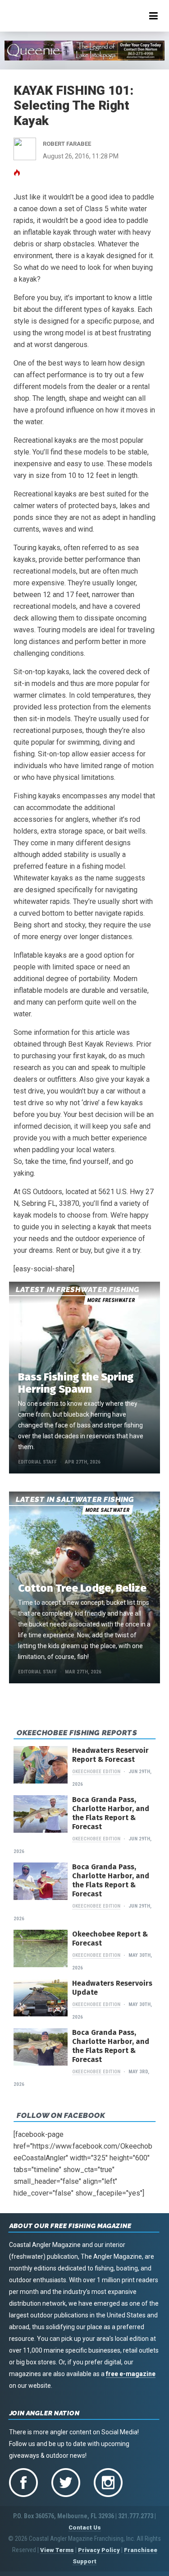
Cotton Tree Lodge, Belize (82, 1588)
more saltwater (107, 1510)
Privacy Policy (99, 2550)
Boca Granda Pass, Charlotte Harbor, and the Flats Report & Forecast (111, 1813)
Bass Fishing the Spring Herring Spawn (76, 1383)
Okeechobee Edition (96, 1772)
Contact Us (85, 2527)
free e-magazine (131, 2374)
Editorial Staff (37, 1462)
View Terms (57, 2550)
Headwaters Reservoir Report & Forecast (110, 1755)
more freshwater (111, 1300)
